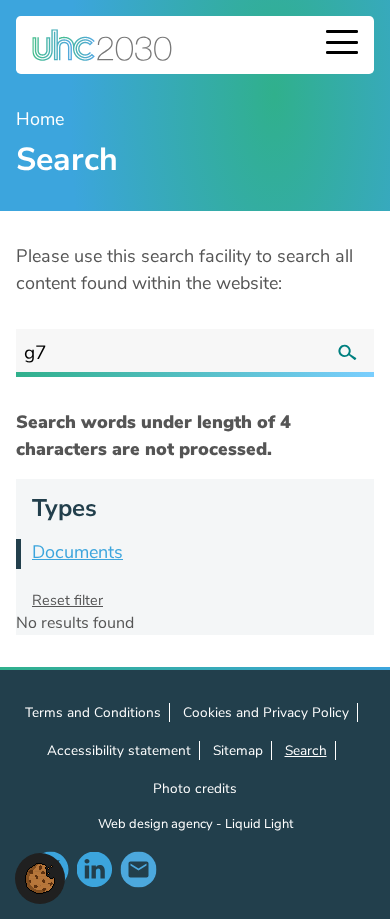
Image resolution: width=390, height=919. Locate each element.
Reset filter (67, 600)
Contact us (138, 869)
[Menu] (342, 44)
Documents (77, 552)
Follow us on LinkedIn (94, 869)
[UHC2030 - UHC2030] (102, 45)
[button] (40, 877)
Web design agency (157, 824)
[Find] (347, 353)
